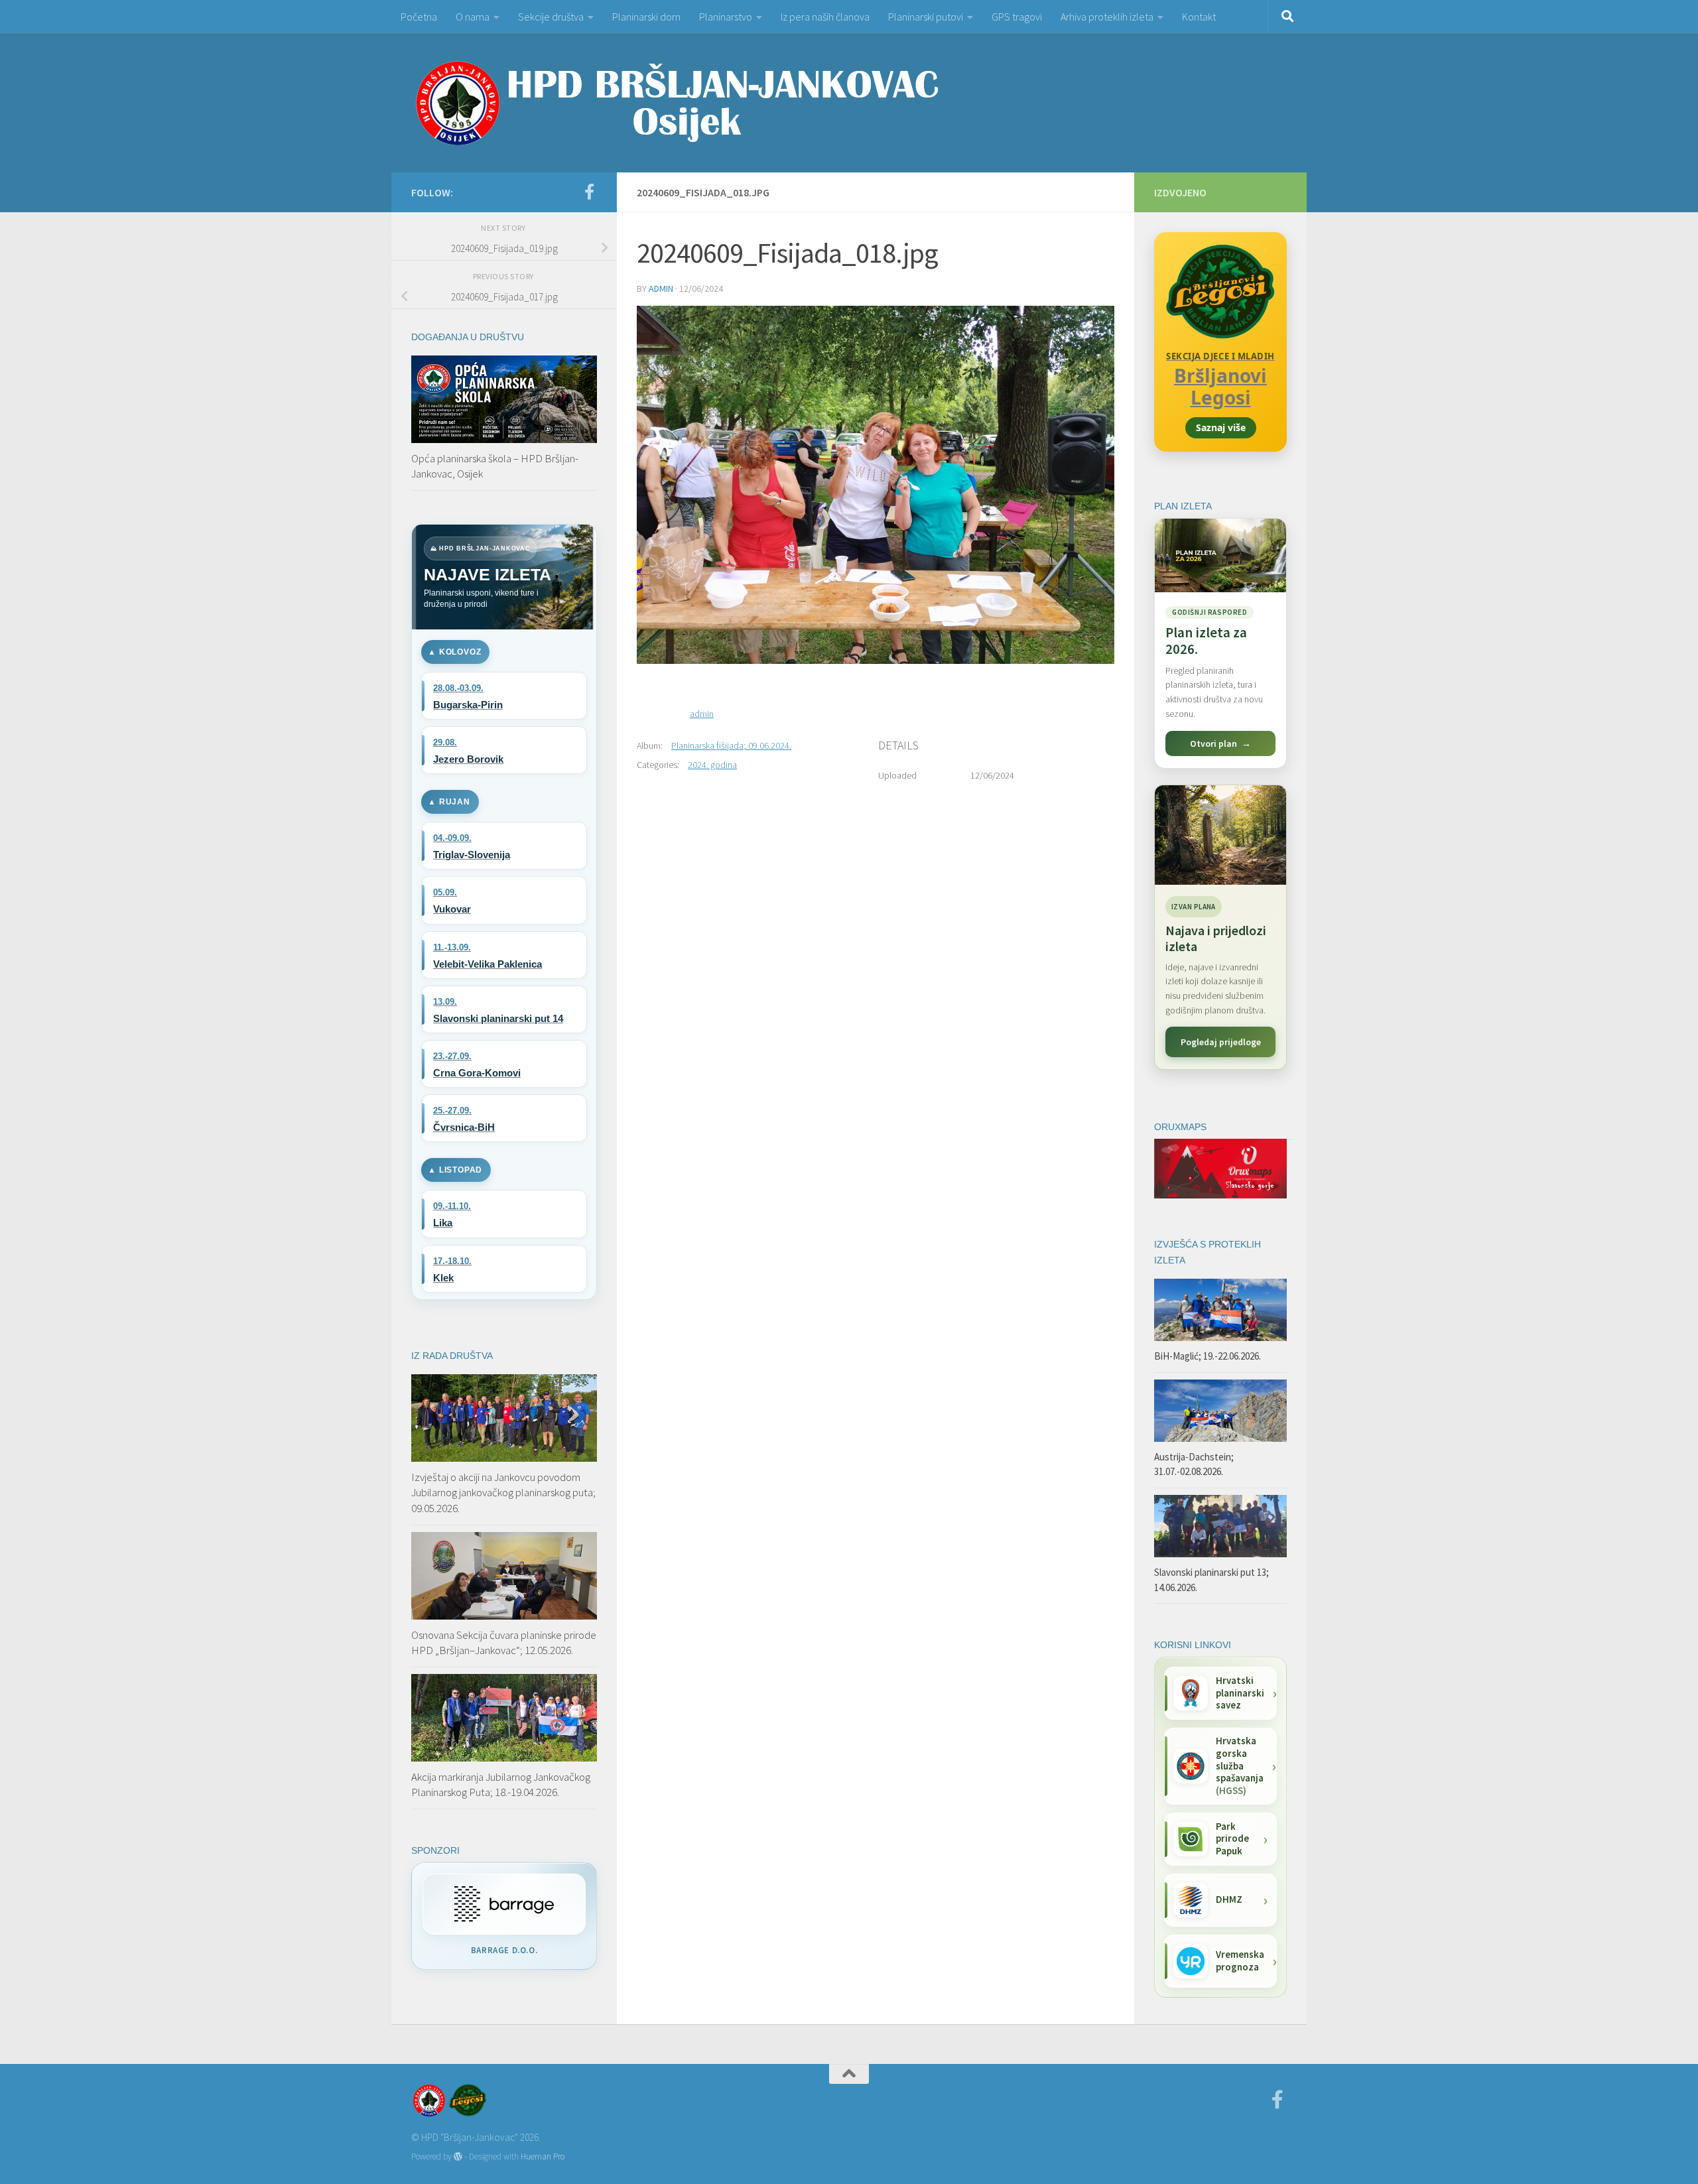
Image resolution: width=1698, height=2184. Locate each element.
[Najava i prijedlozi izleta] (1220, 835)
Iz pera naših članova (825, 17)
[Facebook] (589, 192)
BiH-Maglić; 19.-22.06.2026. (1208, 1356)
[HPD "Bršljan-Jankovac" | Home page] (677, 103)
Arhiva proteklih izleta (1107, 17)
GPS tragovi (1017, 17)
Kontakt (1199, 17)
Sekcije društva (551, 17)
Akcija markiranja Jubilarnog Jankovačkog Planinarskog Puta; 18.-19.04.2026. (501, 1785)
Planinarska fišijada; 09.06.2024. (731, 745)
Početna (419, 17)
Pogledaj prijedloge (1221, 1042)
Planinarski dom (646, 17)
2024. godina (712, 765)
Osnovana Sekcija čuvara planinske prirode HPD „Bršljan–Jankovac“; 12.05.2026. (504, 1643)
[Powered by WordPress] (458, 2156)
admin (661, 289)
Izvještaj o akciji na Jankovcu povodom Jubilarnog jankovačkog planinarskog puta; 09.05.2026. (503, 1493)
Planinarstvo (726, 17)
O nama (473, 17)
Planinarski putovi (926, 17)
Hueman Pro (543, 2156)
